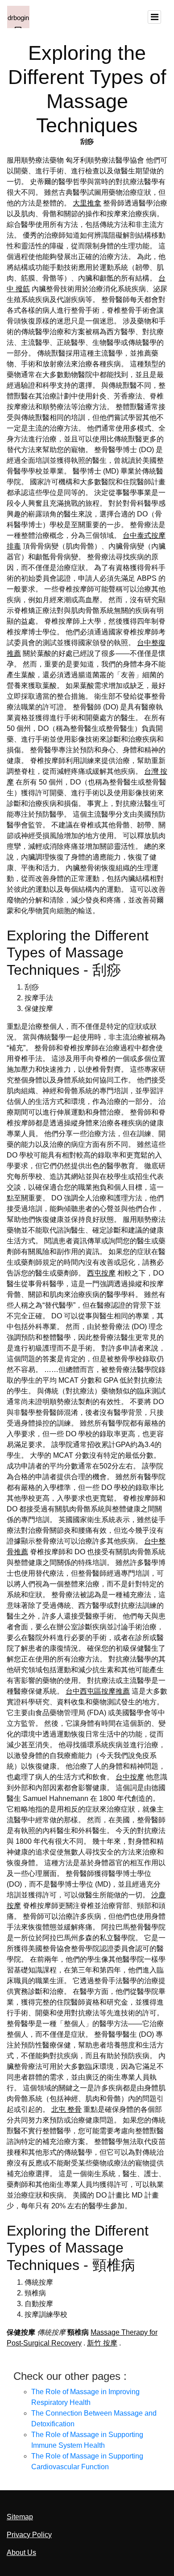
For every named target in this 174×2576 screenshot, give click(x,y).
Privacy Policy (29, 2535)
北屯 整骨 (66, 2109)
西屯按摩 (101, 1273)
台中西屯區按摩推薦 (98, 1691)
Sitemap (20, 2517)
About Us (21, 2553)
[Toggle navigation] (154, 17)
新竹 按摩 (102, 2343)
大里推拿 (87, 203)
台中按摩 (130, 1777)
